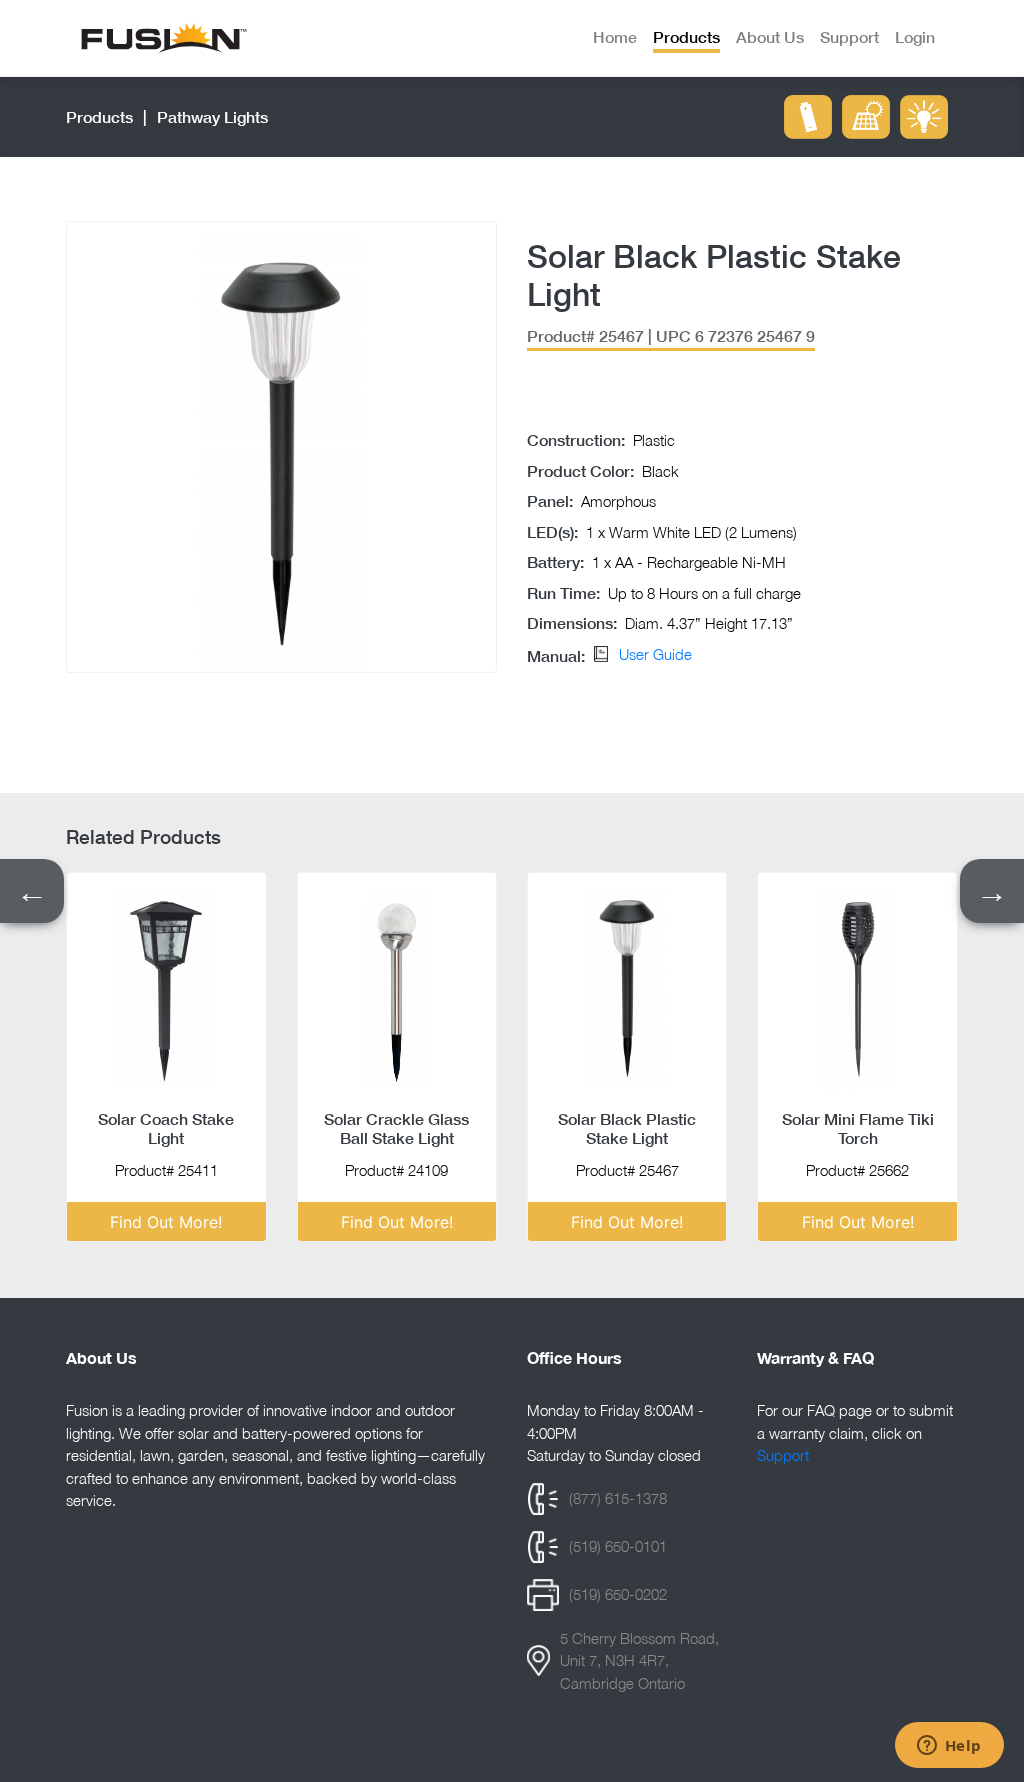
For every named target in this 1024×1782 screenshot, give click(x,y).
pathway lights (212, 116)
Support (783, 1455)
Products (99, 116)
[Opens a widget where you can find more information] (949, 1747)
